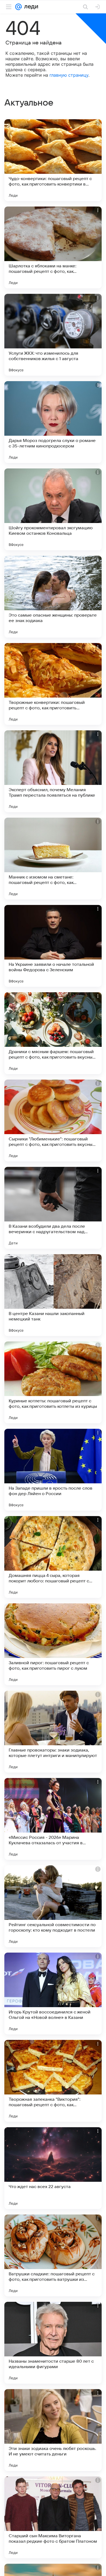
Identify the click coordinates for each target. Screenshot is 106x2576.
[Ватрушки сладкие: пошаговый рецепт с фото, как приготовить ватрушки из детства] (53, 2255)
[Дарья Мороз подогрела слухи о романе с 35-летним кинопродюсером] (53, 422)
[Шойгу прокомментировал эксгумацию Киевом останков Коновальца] (53, 509)
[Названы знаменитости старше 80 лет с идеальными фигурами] (53, 2343)
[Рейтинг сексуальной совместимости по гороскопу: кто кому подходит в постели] (53, 1906)
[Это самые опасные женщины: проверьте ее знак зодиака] (53, 597)
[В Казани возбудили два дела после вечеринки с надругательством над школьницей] (53, 1208)
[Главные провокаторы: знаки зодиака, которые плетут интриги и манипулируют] (53, 1732)
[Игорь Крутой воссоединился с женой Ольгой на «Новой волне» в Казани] (53, 1994)
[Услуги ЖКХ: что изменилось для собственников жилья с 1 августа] (53, 335)
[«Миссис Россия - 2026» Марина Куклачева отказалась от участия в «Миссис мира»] (53, 1819)
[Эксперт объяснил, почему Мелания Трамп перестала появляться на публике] (53, 771)
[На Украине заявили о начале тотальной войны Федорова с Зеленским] (53, 946)
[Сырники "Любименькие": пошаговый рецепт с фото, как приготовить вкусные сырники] (53, 1120)
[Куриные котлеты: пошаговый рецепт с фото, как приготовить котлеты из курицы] (53, 1382)
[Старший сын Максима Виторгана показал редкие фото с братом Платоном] (53, 2517)
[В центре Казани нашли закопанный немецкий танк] (53, 1295)
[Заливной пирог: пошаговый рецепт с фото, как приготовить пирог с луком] (53, 1644)
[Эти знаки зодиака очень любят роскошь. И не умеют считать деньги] (53, 2430)
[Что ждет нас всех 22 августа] (53, 2168)
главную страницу (69, 75)
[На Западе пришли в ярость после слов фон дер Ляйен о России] (53, 1470)
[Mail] (18, 7)
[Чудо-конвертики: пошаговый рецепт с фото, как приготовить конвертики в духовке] (53, 160)
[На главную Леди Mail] (30, 7)
